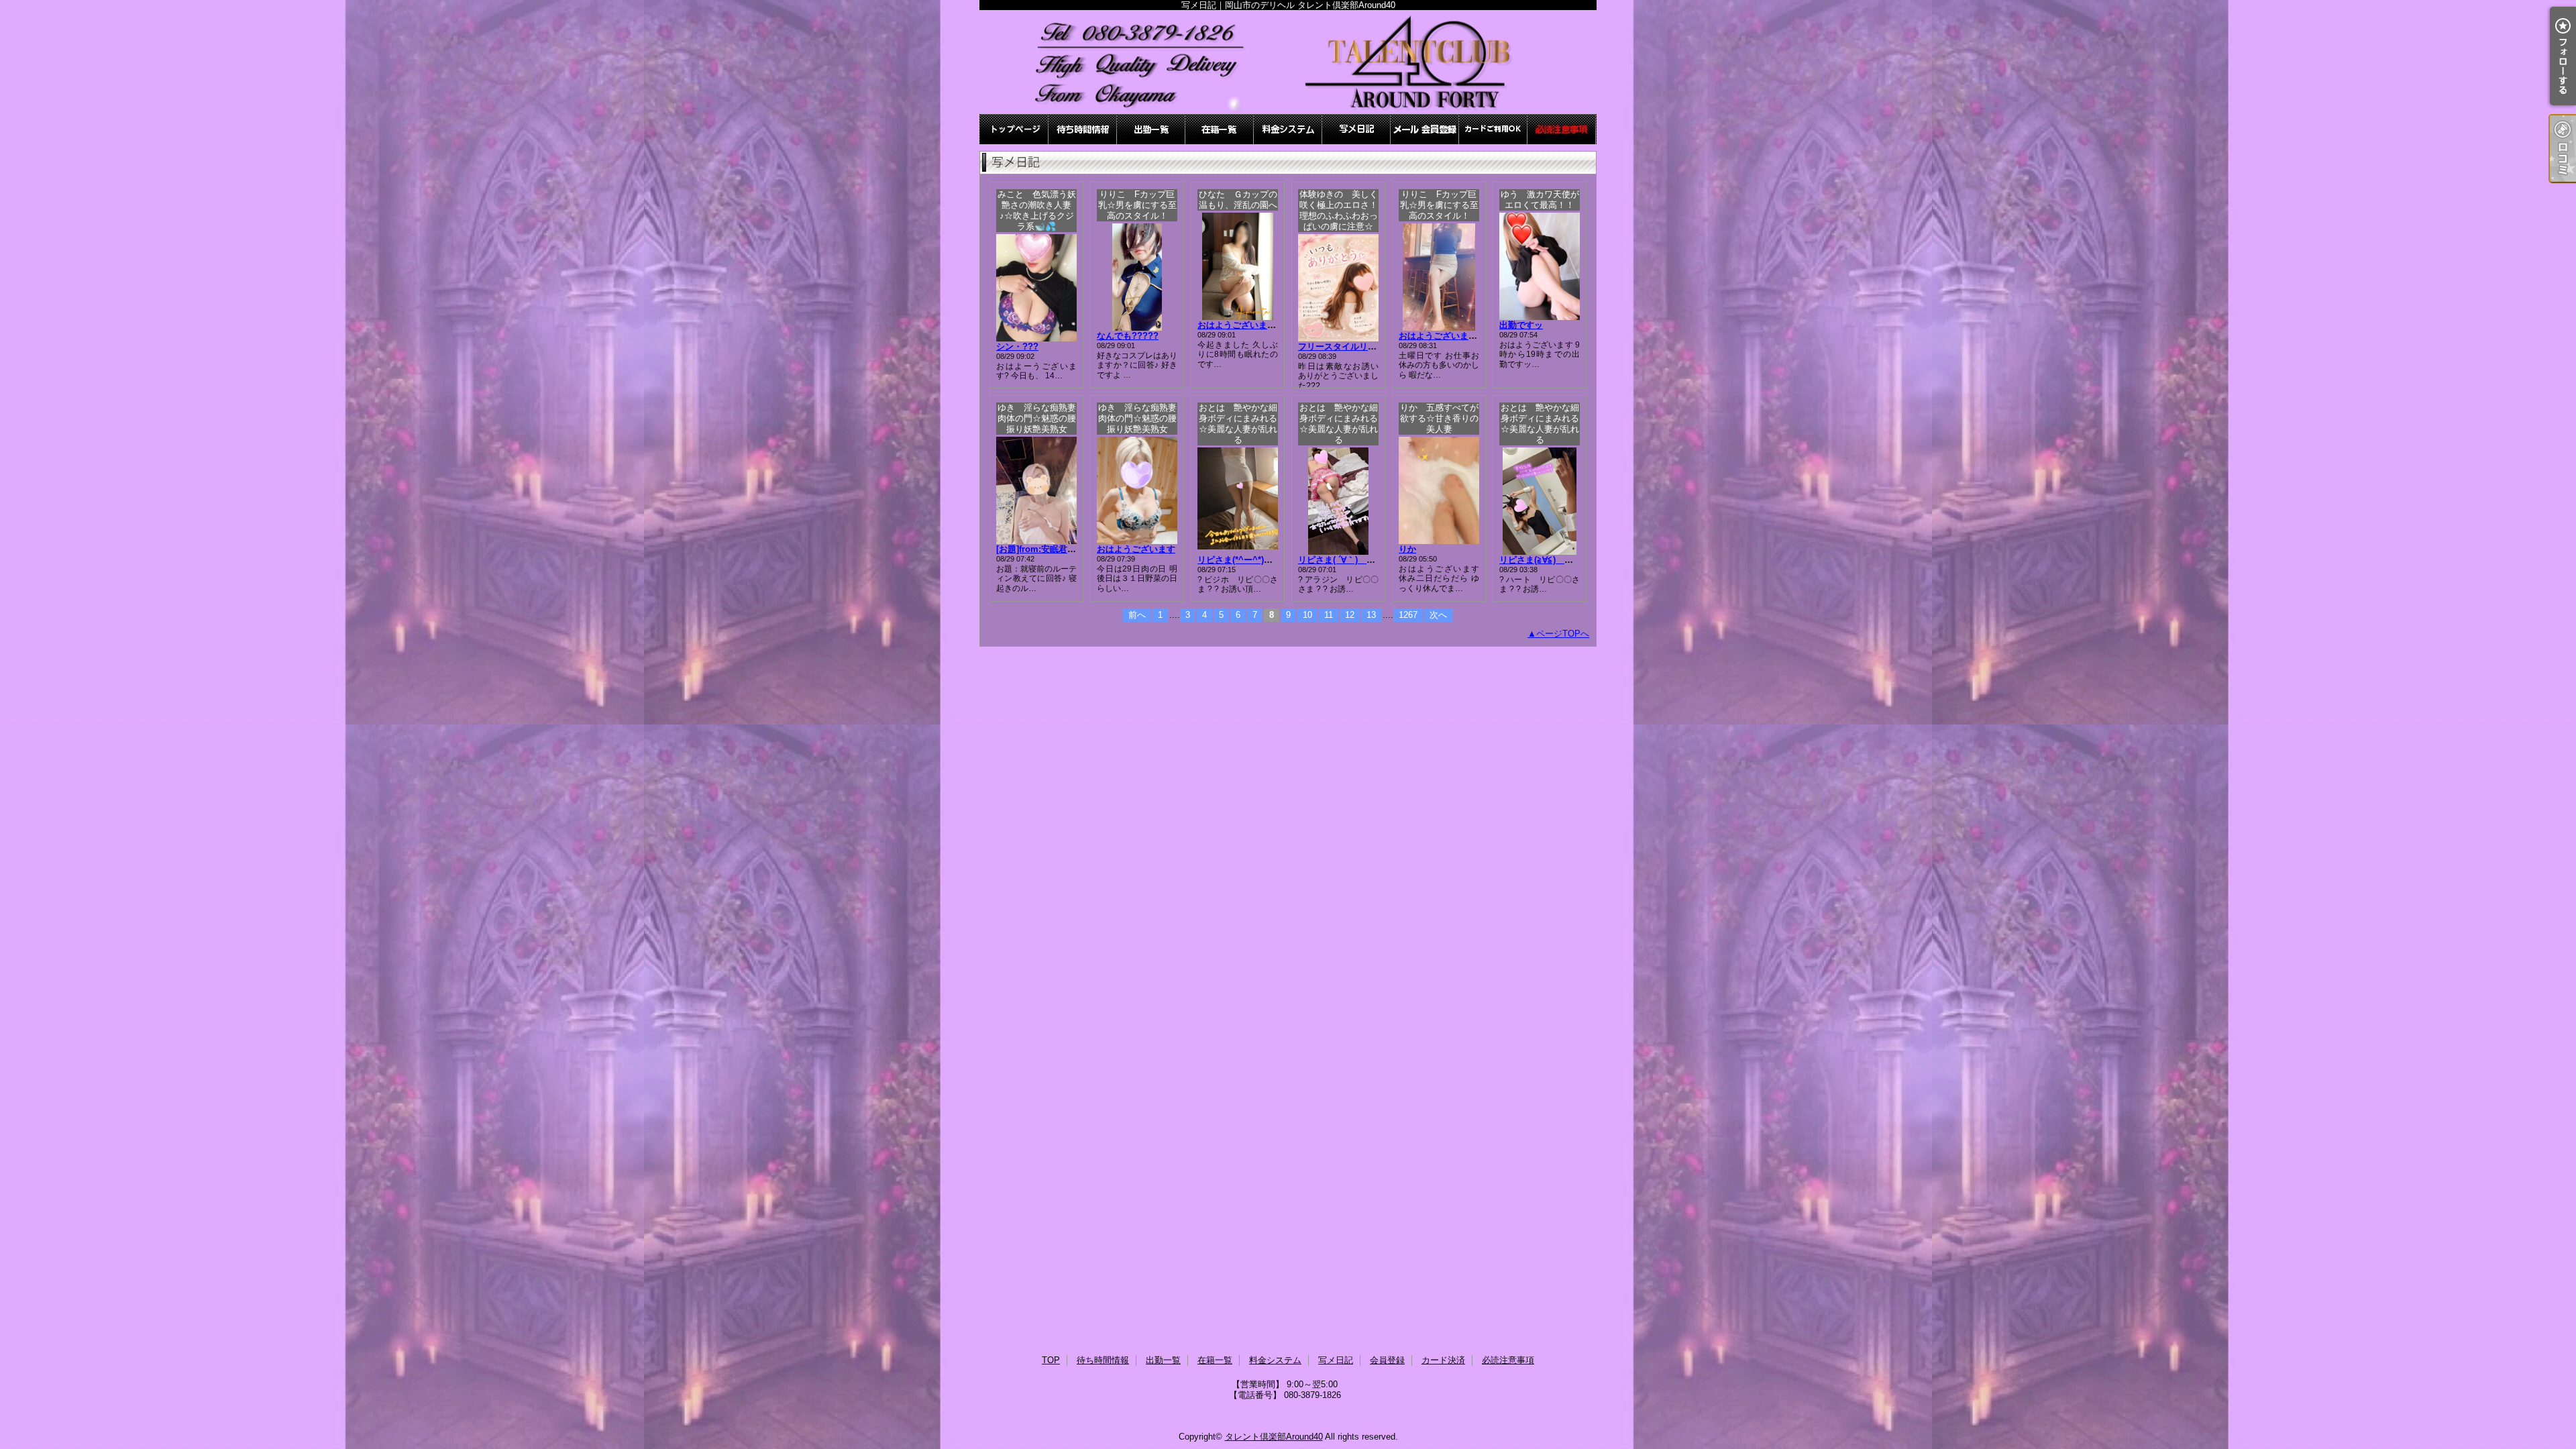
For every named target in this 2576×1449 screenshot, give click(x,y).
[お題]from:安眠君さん (1040, 549)
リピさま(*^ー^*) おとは (1252, 560)
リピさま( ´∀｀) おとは (1350, 560)
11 (1329, 615)
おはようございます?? (1242, 325)
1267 (1408, 615)
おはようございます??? (1446, 336)
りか (1407, 549)
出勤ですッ (1521, 325)
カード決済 (1493, 129)
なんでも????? (1128, 336)
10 (1307, 615)
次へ (1438, 615)
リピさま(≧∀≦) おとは (1554, 560)
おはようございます (1136, 549)
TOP (1014, 129)
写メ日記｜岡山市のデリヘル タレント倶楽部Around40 (1288, 62)
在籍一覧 (1220, 129)
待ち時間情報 (1083, 129)
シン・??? (1017, 346)
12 (1350, 615)
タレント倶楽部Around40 (1274, 1437)
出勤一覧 (1151, 129)
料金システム (1288, 129)
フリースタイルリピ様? (1344, 346)
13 (1371, 615)
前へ (1137, 615)
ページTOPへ (1563, 634)
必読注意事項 (1562, 129)
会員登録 (1425, 129)
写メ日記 (1356, 129)
